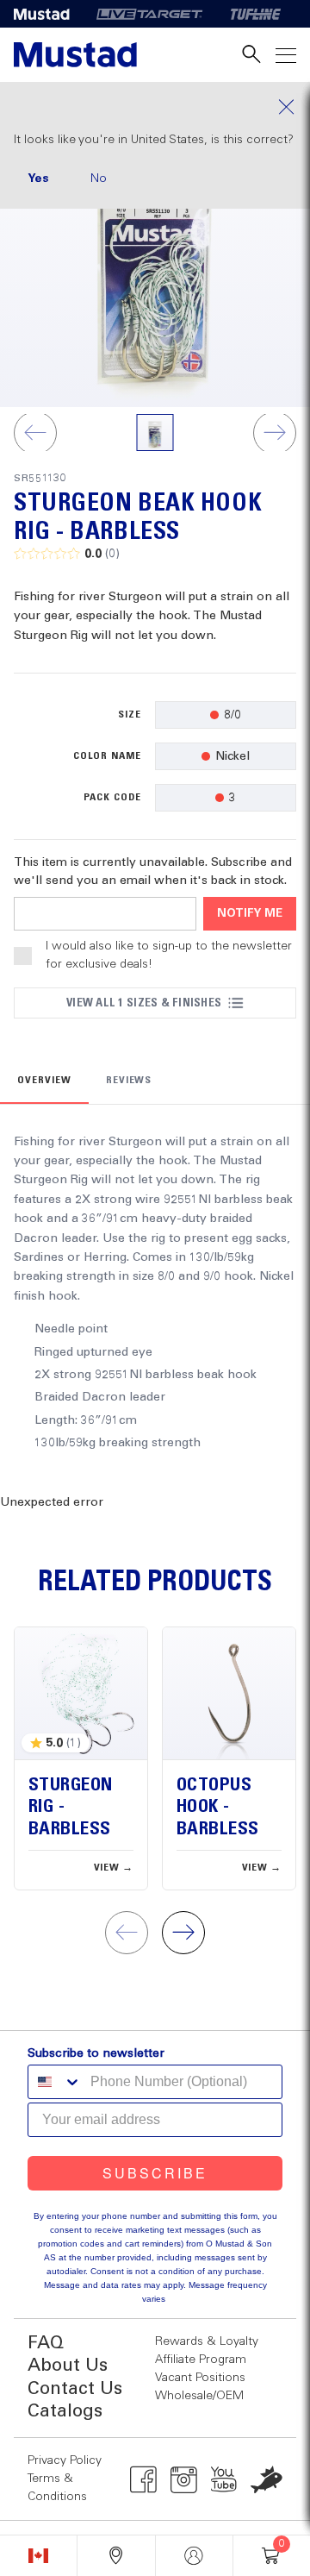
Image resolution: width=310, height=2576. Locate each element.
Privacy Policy (65, 2460)
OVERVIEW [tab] (44, 1081)
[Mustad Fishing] (48, 14)
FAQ (46, 2344)
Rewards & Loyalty (207, 2341)
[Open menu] (286, 55)
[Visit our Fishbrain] (267, 2479)
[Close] (155, 107)
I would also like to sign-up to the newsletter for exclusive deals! (169, 955)
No (99, 179)
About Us (68, 2366)
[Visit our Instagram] (184, 2479)
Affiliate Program (201, 2360)
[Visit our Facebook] (143, 2479)
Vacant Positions (200, 2378)
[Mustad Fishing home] (75, 55)
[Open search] (251, 55)
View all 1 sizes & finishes (144, 1003)
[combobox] (55, 2082)
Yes (38, 179)
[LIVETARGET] (149, 14)
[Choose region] (38, 2556)
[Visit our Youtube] (224, 2479)
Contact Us (75, 2389)
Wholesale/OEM (199, 2396)
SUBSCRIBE (155, 2173)
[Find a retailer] (116, 2556)
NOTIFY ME (250, 914)
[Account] (194, 2556)
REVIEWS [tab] (129, 1081)
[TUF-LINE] (256, 14)
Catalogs (65, 2412)
